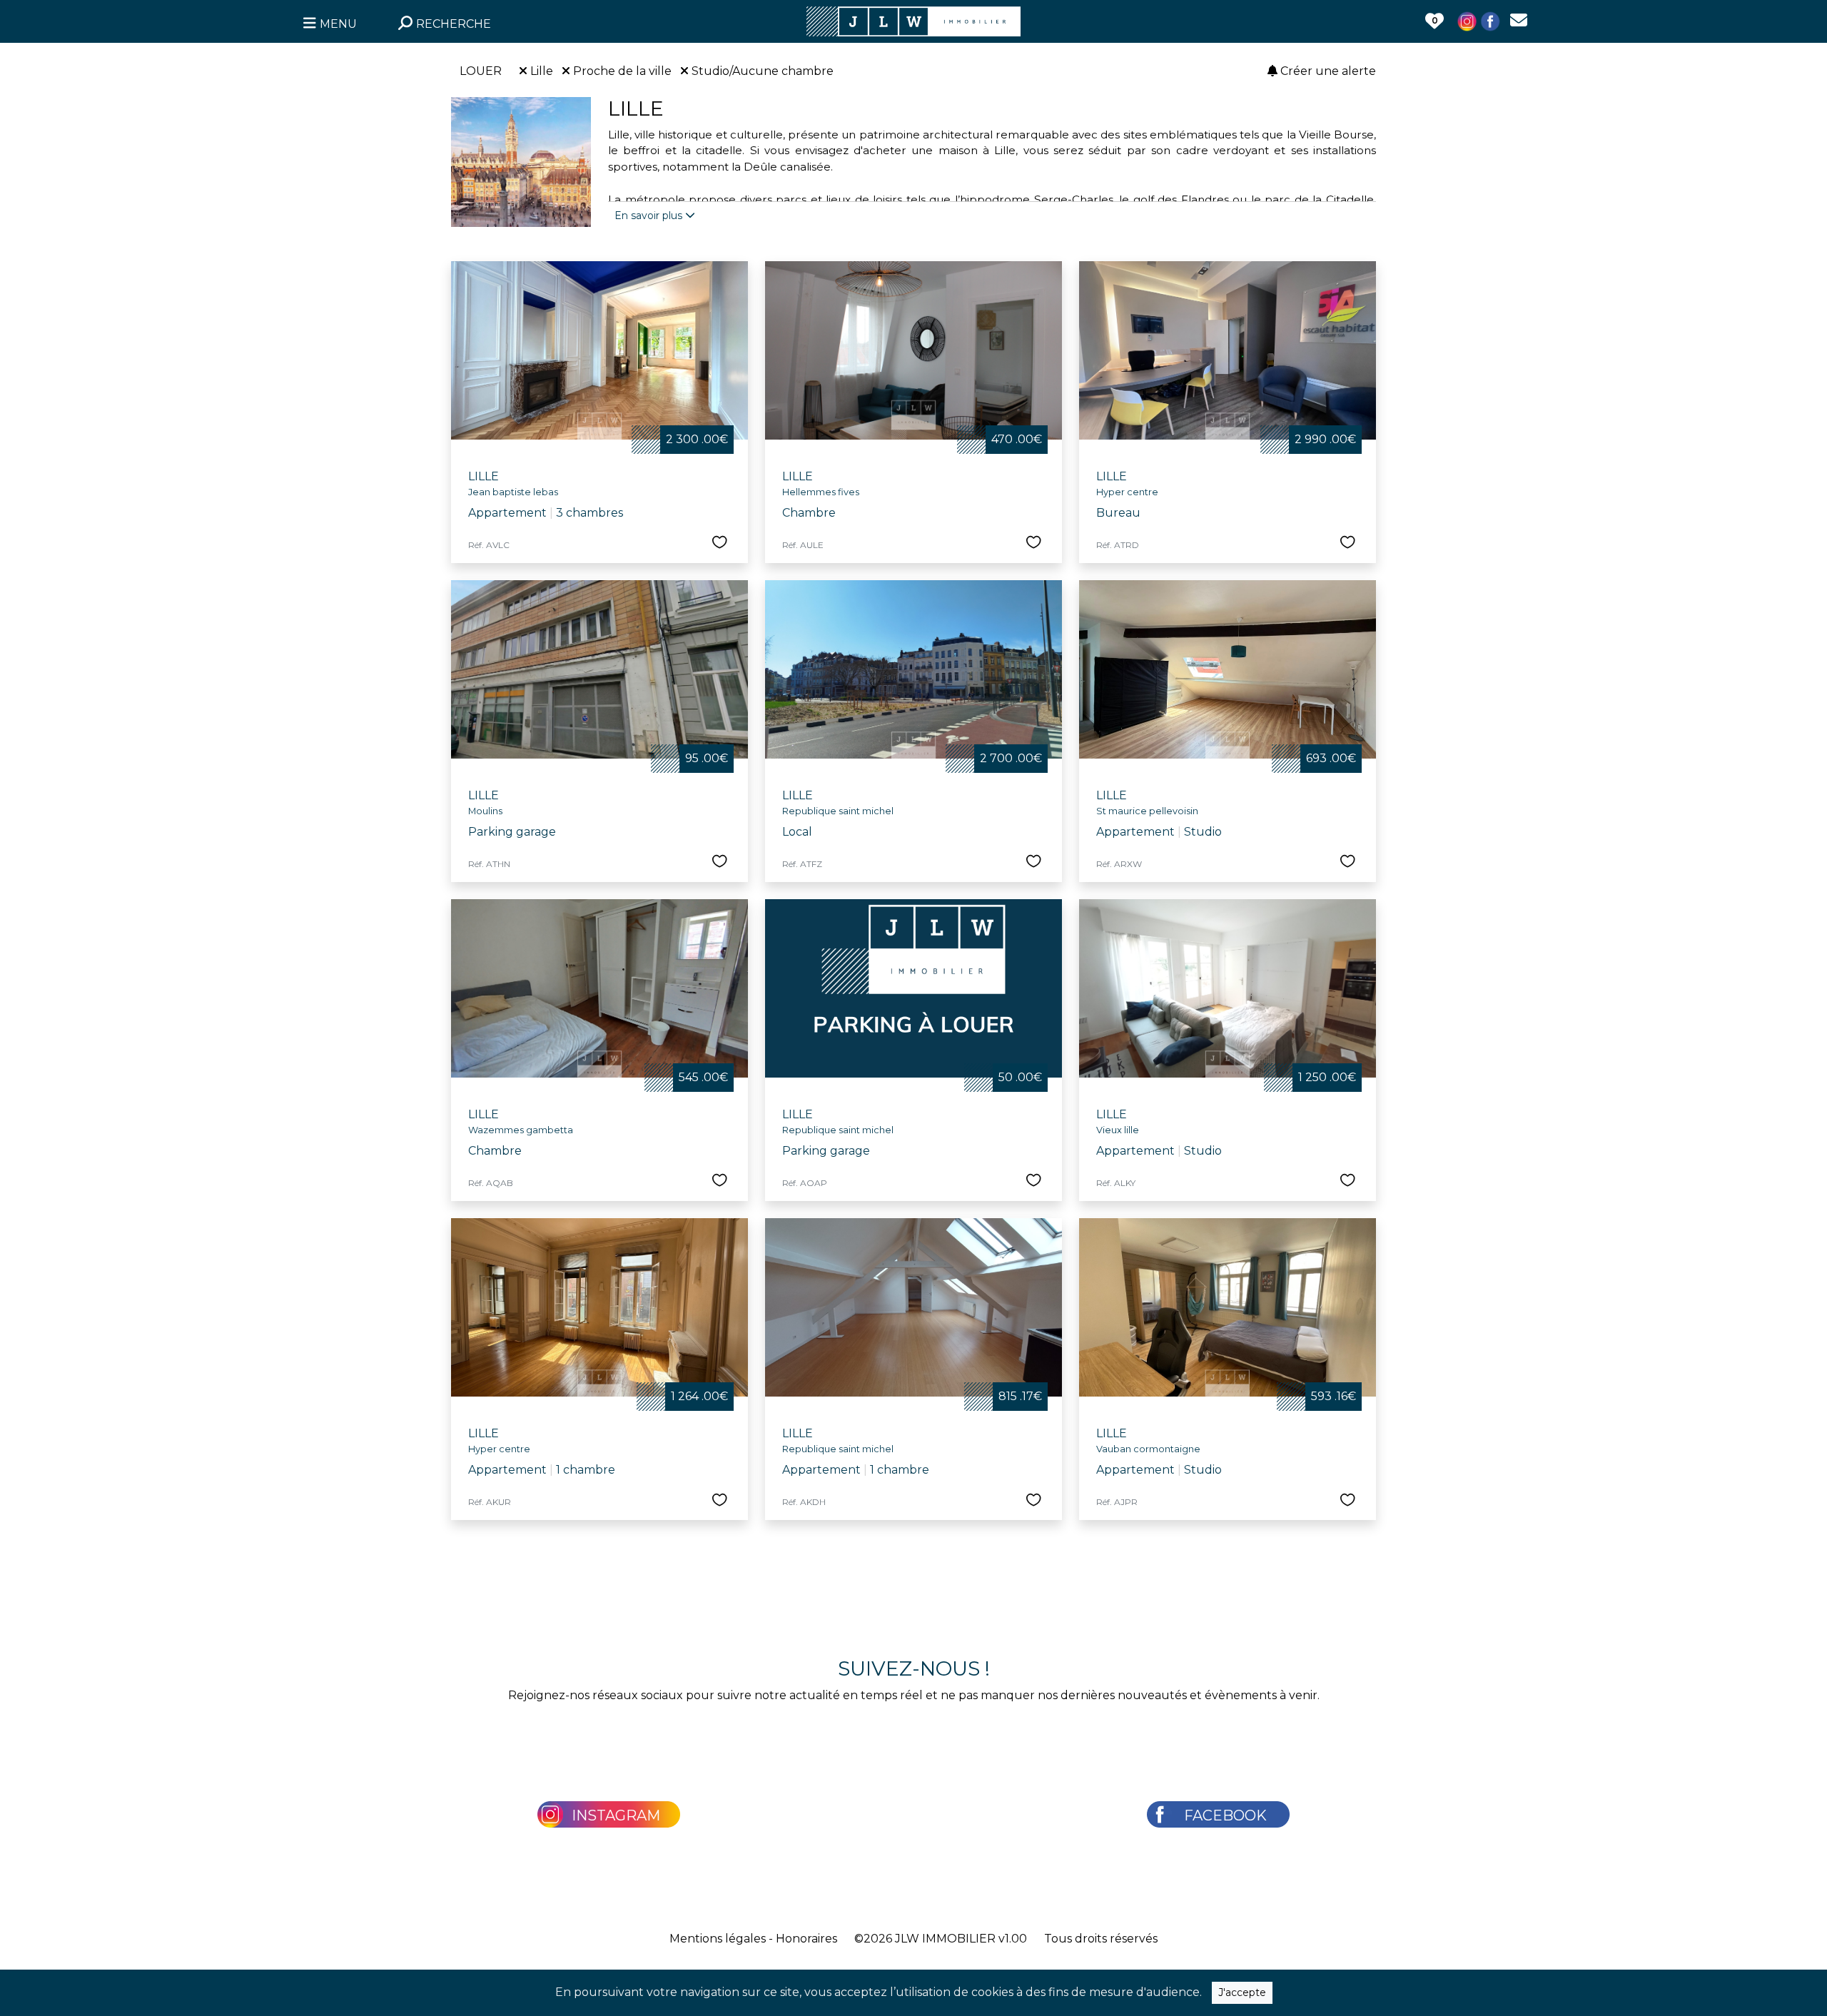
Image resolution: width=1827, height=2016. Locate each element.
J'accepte (1242, 1992)
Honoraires (806, 1939)
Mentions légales (718, 1939)
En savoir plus (650, 216)
